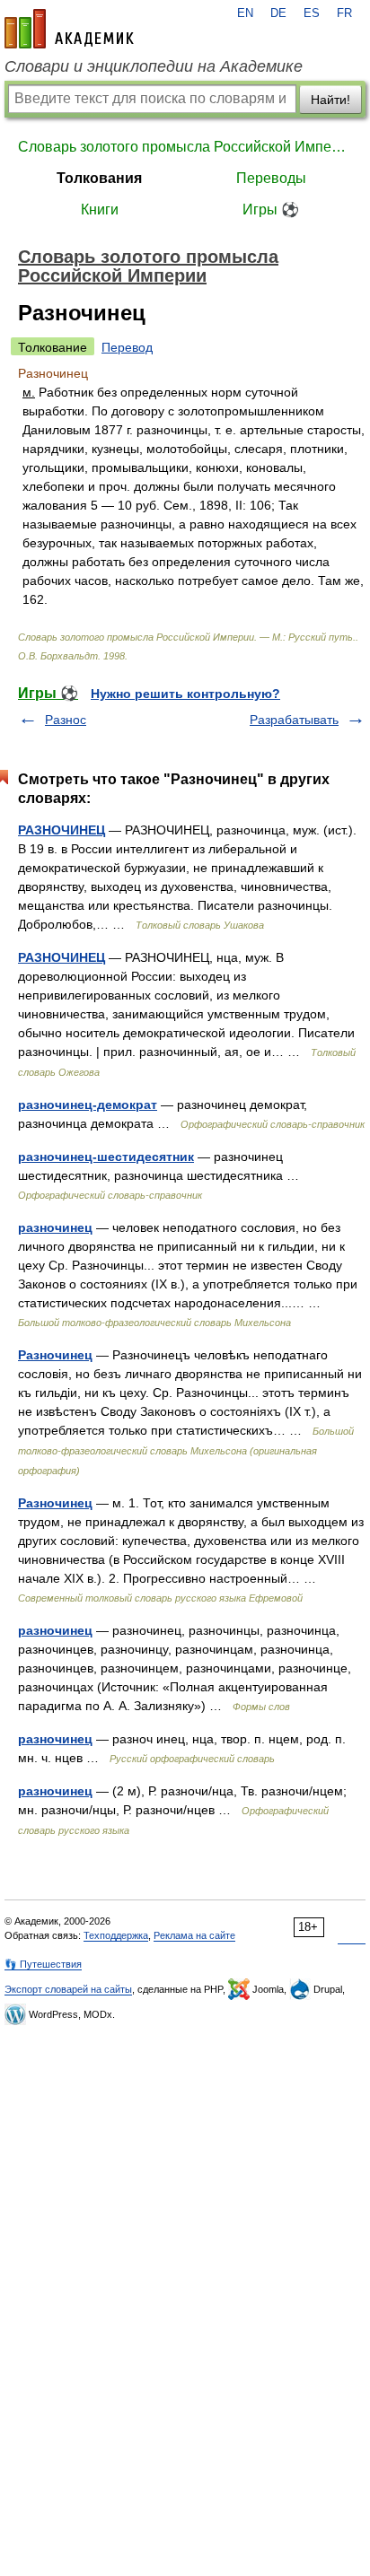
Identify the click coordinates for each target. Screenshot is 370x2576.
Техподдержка (116, 1935)
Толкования (99, 178)
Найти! (330, 100)
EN (245, 13)
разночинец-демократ (88, 1105)
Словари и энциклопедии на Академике (154, 66)
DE (278, 13)
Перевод (127, 347)
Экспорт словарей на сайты (68, 1989)
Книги (100, 210)
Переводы (271, 178)
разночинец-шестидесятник (106, 1157)
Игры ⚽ (271, 210)
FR (344, 13)
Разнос (66, 720)
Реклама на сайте (194, 1935)
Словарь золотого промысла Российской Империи (185, 147)
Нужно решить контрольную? (185, 694)
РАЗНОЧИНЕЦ (62, 830)
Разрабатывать (294, 720)
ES (312, 13)
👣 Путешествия (43, 1964)
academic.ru (69, 29)
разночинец (55, 1227)
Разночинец (55, 1355)
